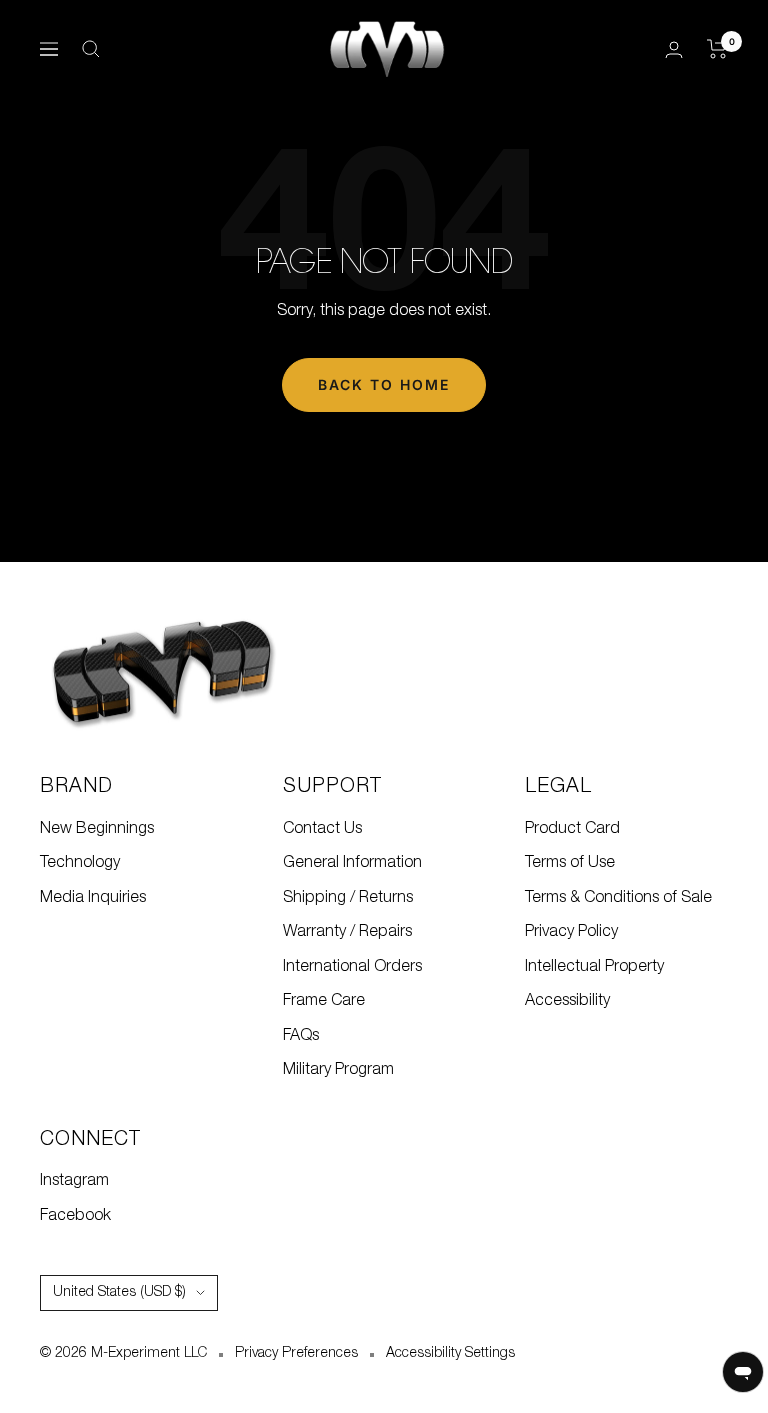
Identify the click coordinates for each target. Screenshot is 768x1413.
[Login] (674, 49)
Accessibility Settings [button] (450, 1353)
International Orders (352, 967)
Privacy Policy (571, 932)
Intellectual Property (594, 967)
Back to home (384, 384)
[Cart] (717, 49)
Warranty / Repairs (347, 932)
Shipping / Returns (348, 898)
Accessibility (567, 1001)
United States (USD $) (119, 1292)
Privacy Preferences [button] (296, 1353)
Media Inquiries (93, 898)
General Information (352, 863)
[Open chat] (743, 1372)
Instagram (74, 1181)
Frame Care (324, 1001)
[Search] (91, 49)
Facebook (75, 1216)
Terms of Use (570, 863)
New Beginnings (97, 829)
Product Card (572, 829)
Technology (80, 863)
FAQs (301, 1036)
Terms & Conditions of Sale (618, 898)
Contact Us (322, 829)
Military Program (338, 1070)
